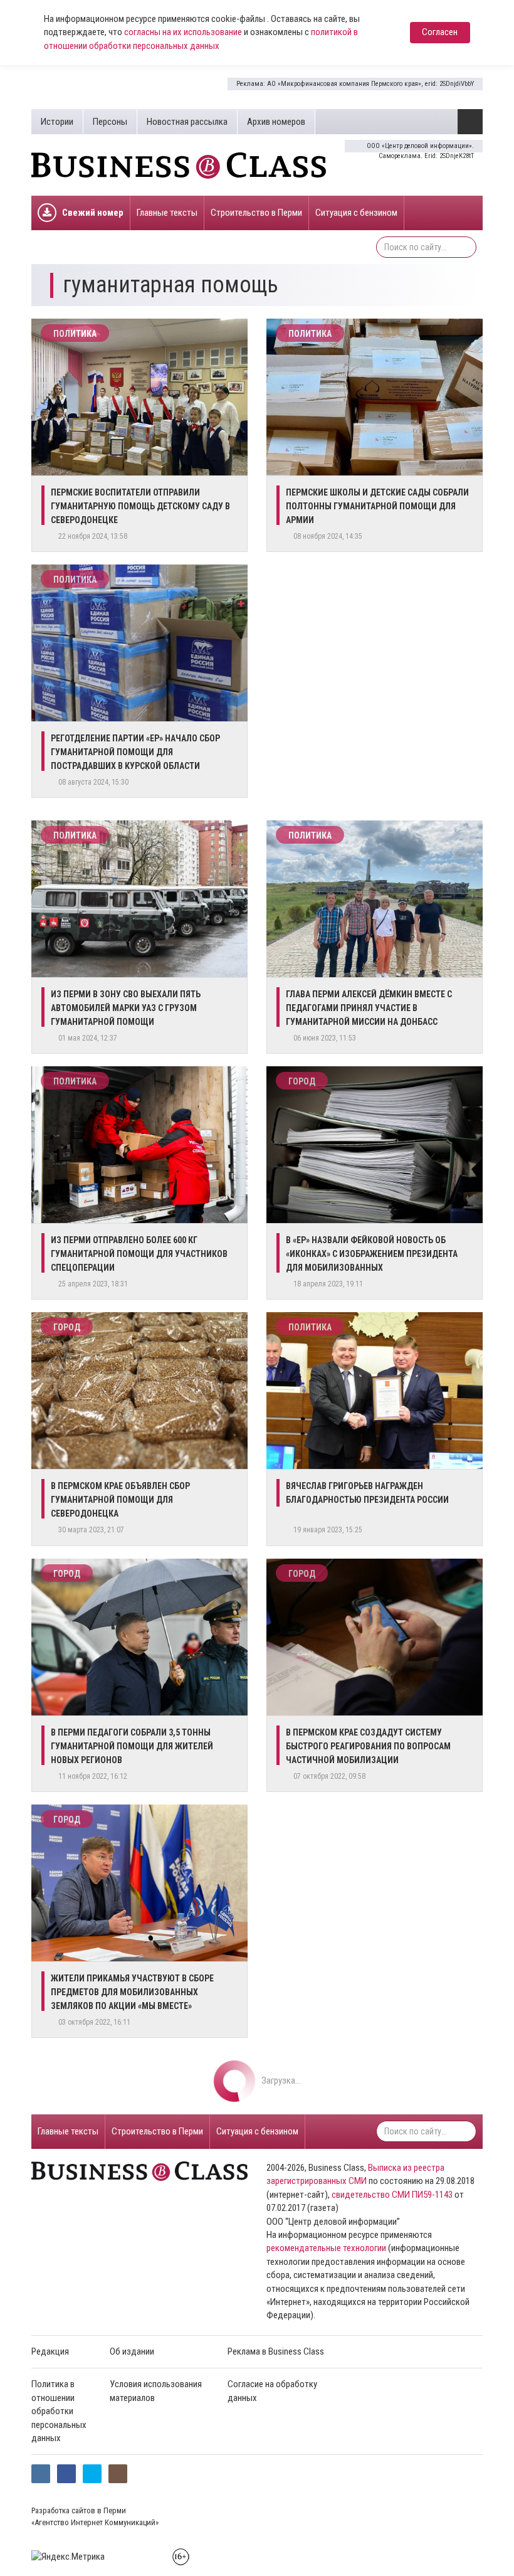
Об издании (132, 2351)
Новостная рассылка (187, 122)
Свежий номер (93, 213)
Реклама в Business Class (276, 2351)
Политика (75, 334)
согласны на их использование (183, 32)
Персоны (110, 122)
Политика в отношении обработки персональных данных (59, 2411)
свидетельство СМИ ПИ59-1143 (392, 2195)
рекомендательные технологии (326, 2248)
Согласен (440, 32)
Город (302, 1081)
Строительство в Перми (256, 213)
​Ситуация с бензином (356, 213)
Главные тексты (167, 213)
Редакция (50, 2351)
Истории (57, 122)
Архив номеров (276, 122)
